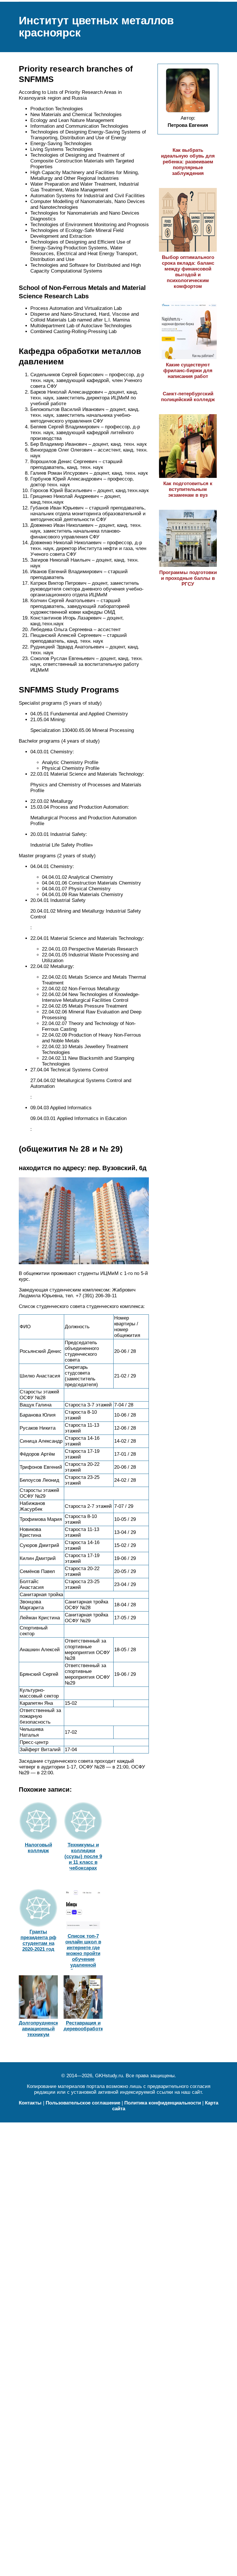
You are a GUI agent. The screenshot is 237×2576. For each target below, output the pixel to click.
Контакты (30, 2103)
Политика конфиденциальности (163, 2103)
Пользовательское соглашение (83, 2103)
